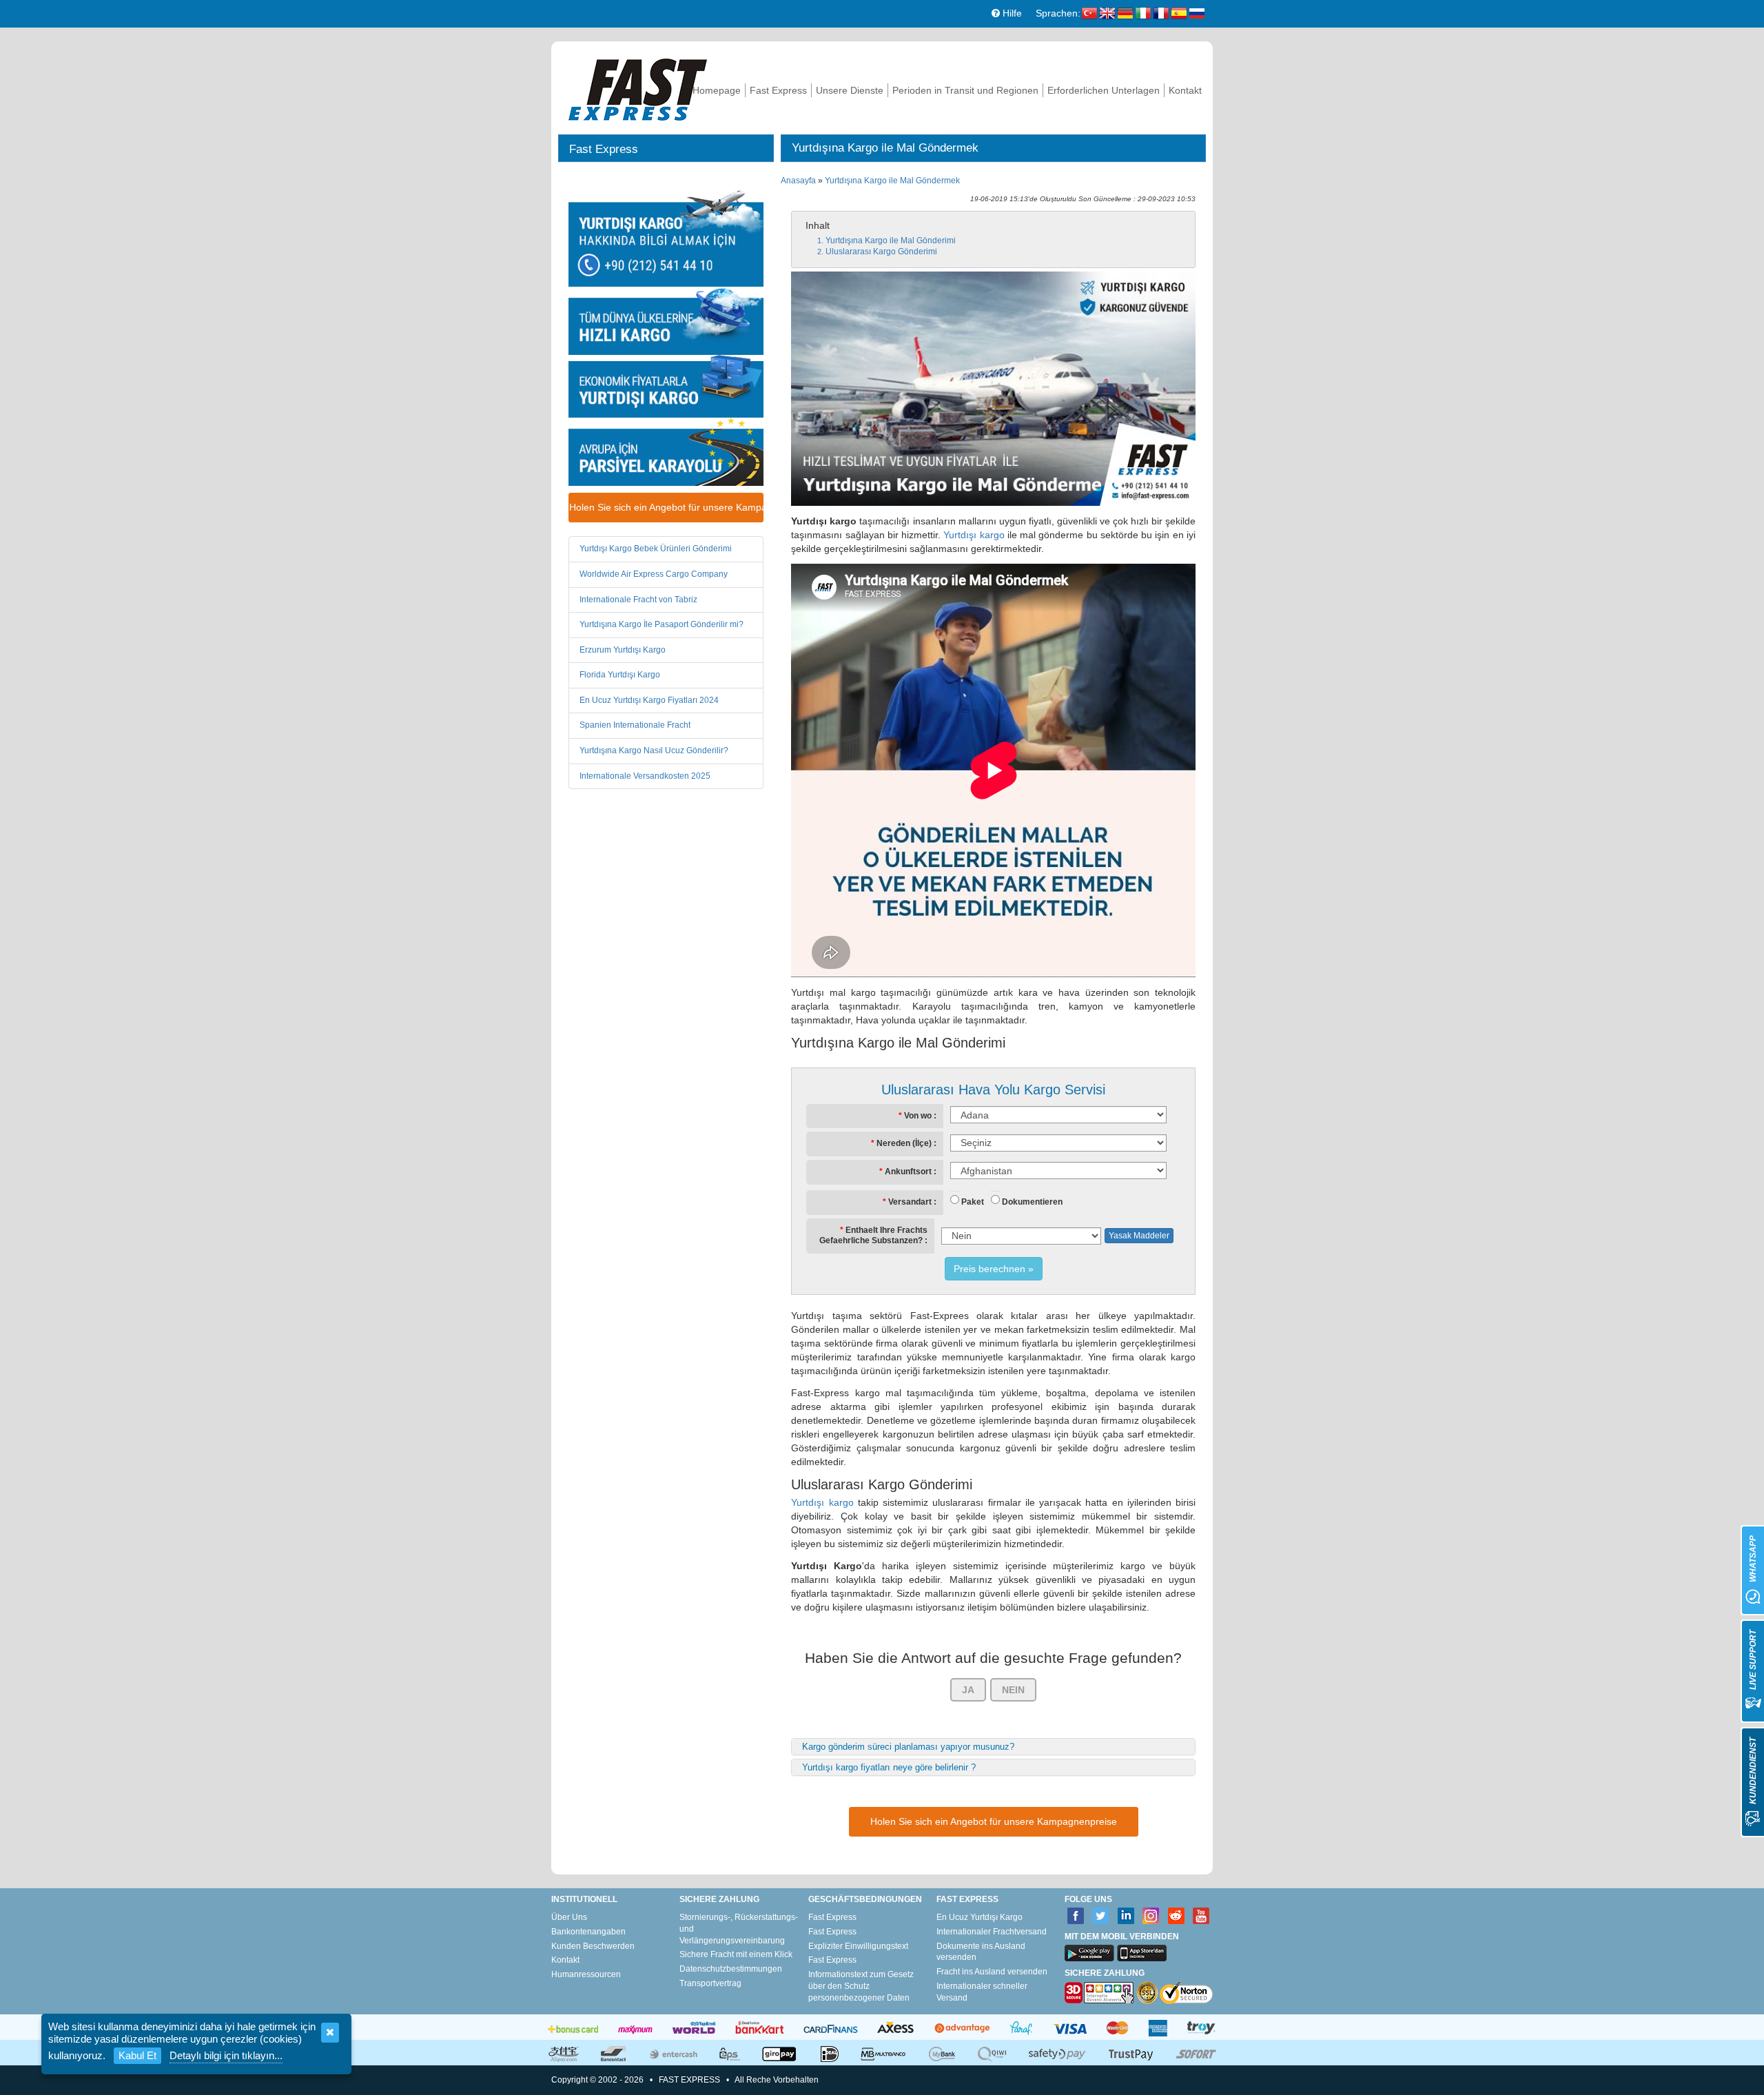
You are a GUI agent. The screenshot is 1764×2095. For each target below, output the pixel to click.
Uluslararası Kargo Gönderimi (881, 252)
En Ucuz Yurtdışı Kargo (980, 1917)
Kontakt (1185, 90)
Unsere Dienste (850, 90)
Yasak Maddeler (1139, 1236)
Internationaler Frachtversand (992, 1932)
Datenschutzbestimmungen (731, 1969)
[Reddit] (1177, 1916)
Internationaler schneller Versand (982, 1992)
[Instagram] (1151, 1916)
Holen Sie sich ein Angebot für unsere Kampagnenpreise (666, 507)
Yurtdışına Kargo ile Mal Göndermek (892, 181)
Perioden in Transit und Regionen (965, 90)
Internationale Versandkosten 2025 (645, 776)
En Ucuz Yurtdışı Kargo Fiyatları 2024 (649, 700)
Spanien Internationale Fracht (635, 725)
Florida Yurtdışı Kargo (620, 675)
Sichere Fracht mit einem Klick (736, 1954)
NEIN (1013, 1690)
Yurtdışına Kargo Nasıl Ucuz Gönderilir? (654, 750)
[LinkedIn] (1126, 1916)
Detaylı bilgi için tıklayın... (226, 2055)
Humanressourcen (586, 1974)
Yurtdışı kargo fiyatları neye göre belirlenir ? (889, 1767)
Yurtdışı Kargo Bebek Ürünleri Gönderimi (656, 549)
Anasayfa (798, 181)
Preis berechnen (989, 1269)
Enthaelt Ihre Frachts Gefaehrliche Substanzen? (873, 1236)
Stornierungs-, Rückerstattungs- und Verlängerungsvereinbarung (739, 1929)
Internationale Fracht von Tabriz (638, 600)
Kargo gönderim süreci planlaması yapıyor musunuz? (908, 1747)
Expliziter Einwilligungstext (858, 1946)
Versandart (910, 1202)
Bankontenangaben (588, 1932)
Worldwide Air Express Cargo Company (654, 574)
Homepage (717, 90)
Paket (973, 1202)
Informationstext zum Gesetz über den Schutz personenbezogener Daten (861, 1986)
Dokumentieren (1032, 1202)
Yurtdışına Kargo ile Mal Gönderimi (891, 241)
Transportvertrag (710, 1983)
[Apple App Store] (1142, 1953)
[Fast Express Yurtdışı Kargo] (638, 88)
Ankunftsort (908, 1172)
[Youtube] (1201, 1916)
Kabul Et (137, 2055)
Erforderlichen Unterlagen (1104, 90)
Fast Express (778, 90)
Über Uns (569, 1917)
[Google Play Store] (1089, 1953)
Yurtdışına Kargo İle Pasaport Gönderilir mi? (661, 624)
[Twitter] (1101, 1916)
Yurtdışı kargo (974, 535)
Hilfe (1011, 13)
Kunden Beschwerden (593, 1946)
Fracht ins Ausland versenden (992, 1972)
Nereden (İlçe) (904, 1143)
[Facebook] (1076, 1916)
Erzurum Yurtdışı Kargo (623, 650)
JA (968, 1690)
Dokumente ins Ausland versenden (981, 1952)
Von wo (918, 1116)
